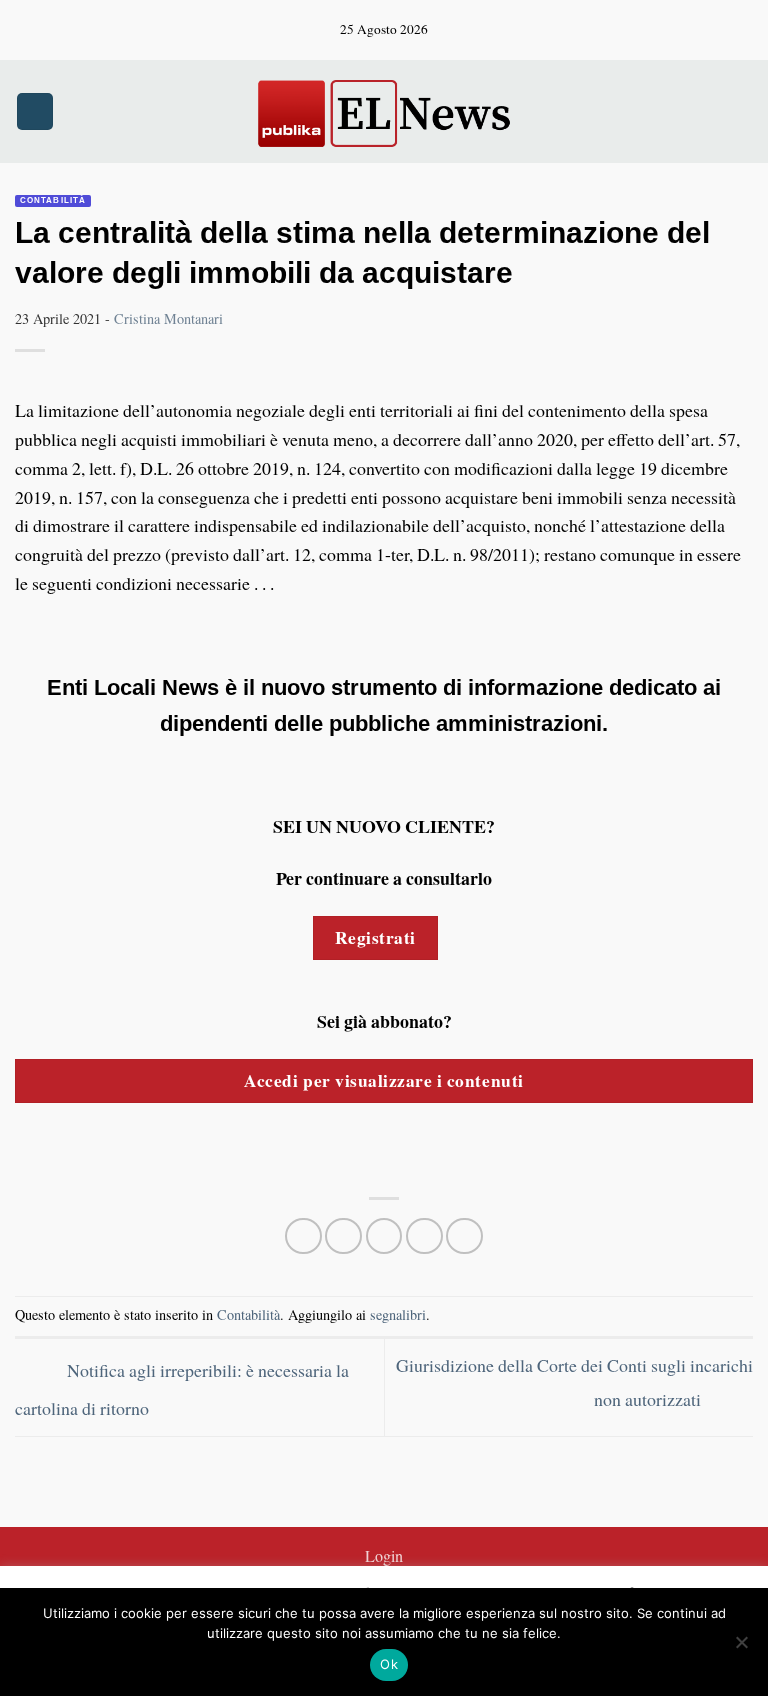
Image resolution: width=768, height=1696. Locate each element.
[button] (35, 111)
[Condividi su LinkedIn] (464, 1236)
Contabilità (53, 200)
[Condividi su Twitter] (384, 1236)
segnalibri (398, 1314)
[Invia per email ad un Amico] (424, 1236)
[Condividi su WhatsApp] (303, 1236)
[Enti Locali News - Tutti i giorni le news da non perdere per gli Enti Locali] (384, 111)
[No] (741, 1648)
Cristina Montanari (168, 318)
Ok (389, 1664)
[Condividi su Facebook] (343, 1236)
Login (384, 1556)
